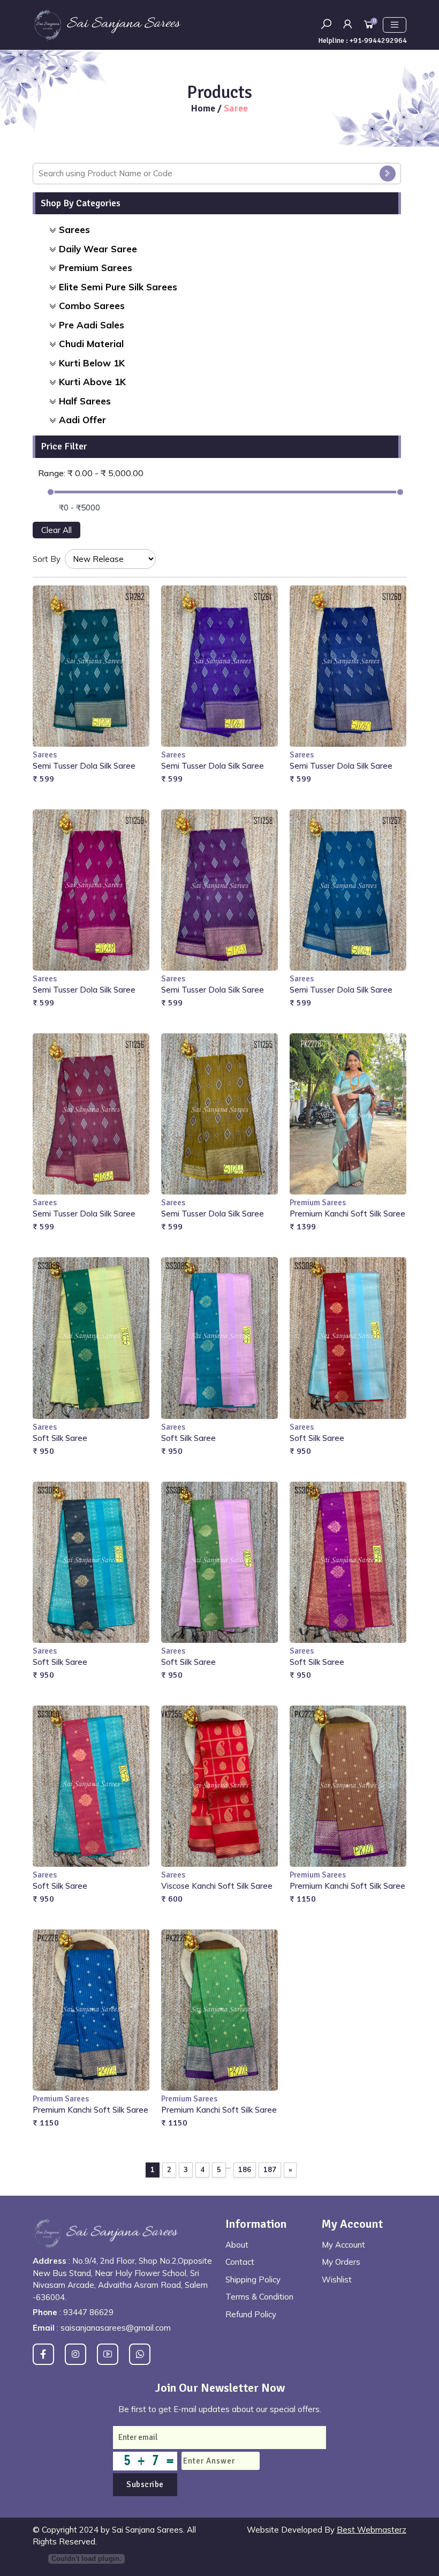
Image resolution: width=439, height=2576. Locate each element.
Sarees (74, 230)
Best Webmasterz (372, 2530)
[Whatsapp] (140, 2354)
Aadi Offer (82, 420)
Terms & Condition (259, 2297)
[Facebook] (43, 2354)
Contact (240, 2262)
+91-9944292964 (378, 40)
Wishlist (337, 2280)
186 (245, 2169)
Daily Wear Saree (98, 249)
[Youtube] (108, 2354)
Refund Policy (251, 2314)
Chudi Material (91, 344)
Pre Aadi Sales (92, 325)
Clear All (56, 530)
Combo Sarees (92, 306)
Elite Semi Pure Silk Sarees (118, 287)
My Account (343, 2245)
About (237, 2245)
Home (204, 108)
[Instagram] (75, 2354)
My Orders (341, 2262)
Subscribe (145, 2484)
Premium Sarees (96, 268)
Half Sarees (85, 401)
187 (270, 2169)
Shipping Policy (253, 2280)
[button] (347, 24)
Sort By (47, 559)
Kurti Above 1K (92, 382)
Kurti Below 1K (92, 363)
